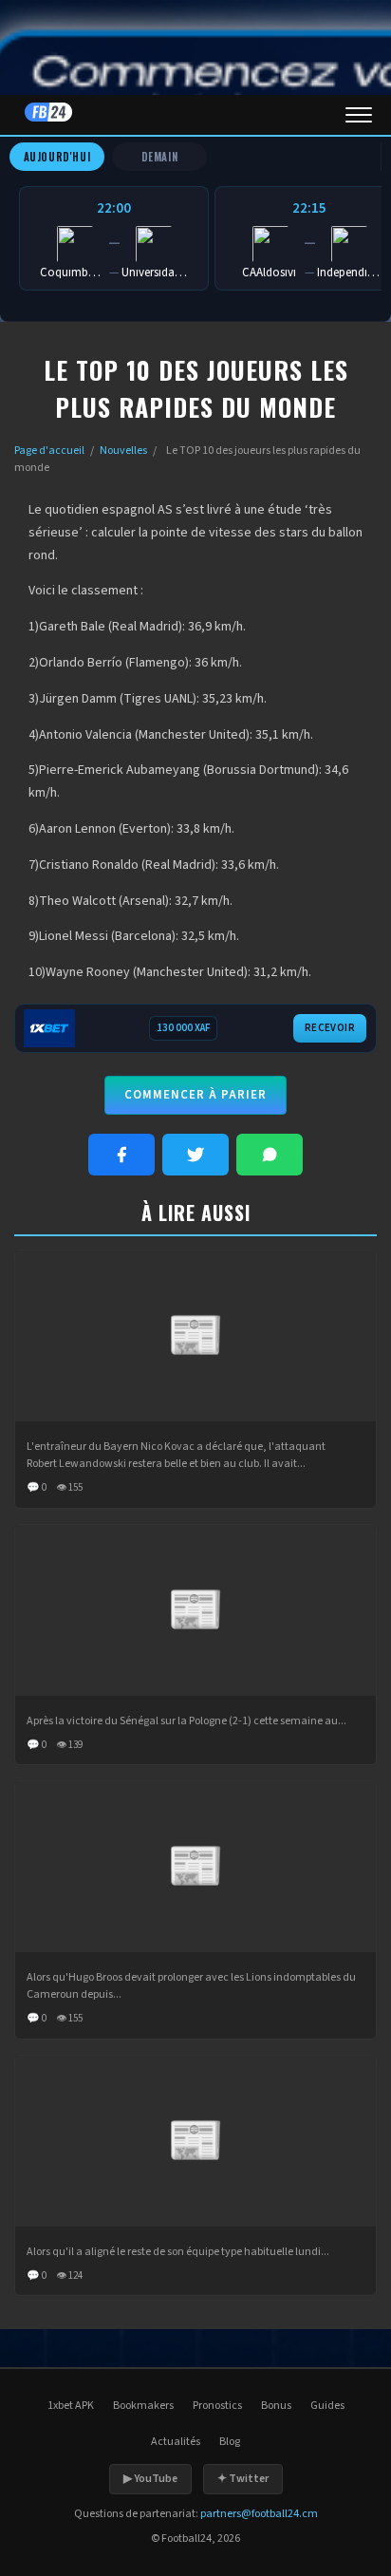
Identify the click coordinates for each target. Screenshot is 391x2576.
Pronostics (217, 2406)
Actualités (176, 2442)
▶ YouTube (150, 2479)
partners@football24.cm (259, 2514)
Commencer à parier (195, 1095)
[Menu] (359, 115)
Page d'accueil (49, 451)
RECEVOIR (330, 1028)
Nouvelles (123, 451)
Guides (327, 2406)
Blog (230, 2442)
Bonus (276, 2406)
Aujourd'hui (57, 157)
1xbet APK (71, 2406)
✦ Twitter (243, 2479)
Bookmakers (143, 2406)
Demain (160, 157)
